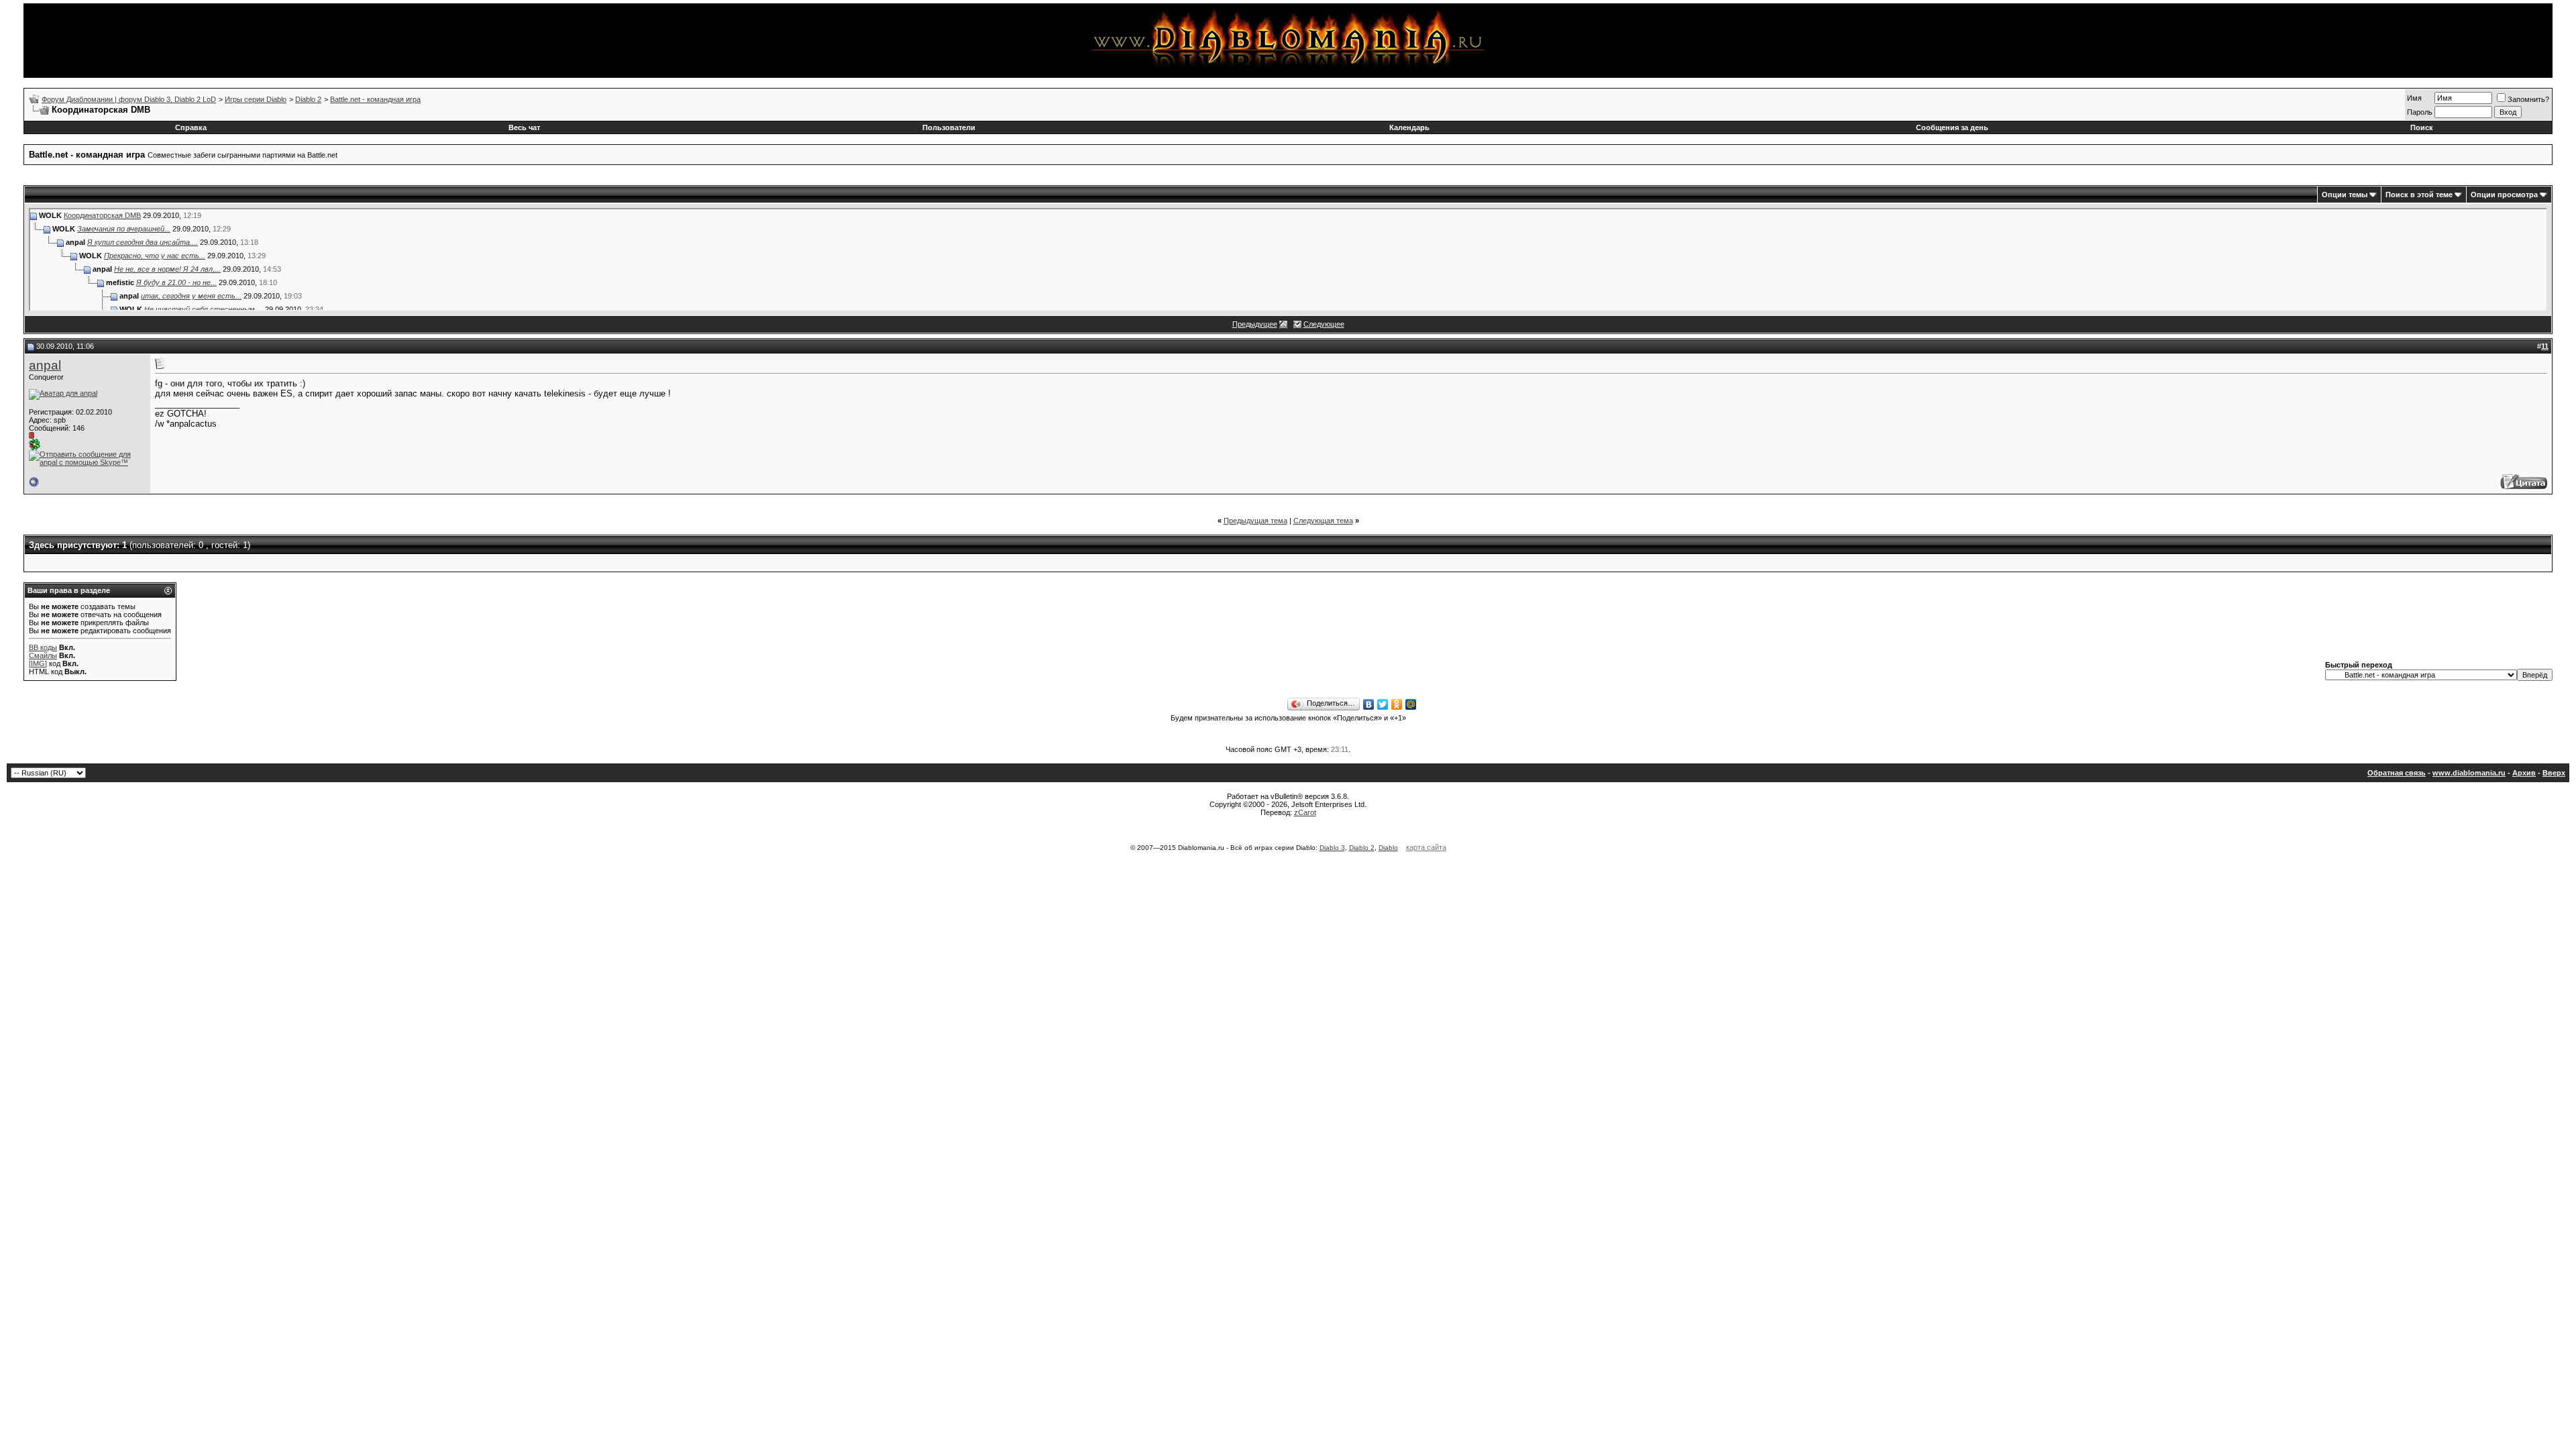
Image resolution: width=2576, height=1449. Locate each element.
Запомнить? (2528, 99)
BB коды (43, 647)
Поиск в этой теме (2419, 195)
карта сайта (1426, 847)
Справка (191, 127)
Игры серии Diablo (256, 99)
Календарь (1409, 127)
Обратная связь (2397, 773)
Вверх (2554, 773)
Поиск (2422, 127)
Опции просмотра (2504, 195)
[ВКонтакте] (1369, 704)
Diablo (1388, 848)
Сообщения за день (1952, 127)
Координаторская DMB (102, 215)
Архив (2524, 773)
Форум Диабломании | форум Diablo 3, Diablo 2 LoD (129, 99)
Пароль (2420, 112)
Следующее (1324, 324)
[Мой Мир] (1411, 704)
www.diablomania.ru (2469, 773)
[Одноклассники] (1397, 704)
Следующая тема (1323, 521)
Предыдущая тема (1255, 521)
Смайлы (43, 655)
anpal (45, 365)
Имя (2414, 98)
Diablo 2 (308, 99)
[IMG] (38, 663)
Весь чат (524, 127)
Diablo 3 (1332, 848)
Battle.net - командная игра (375, 99)
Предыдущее (1255, 324)
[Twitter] (1383, 704)
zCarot (1305, 812)
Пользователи (949, 127)
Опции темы (2345, 195)
